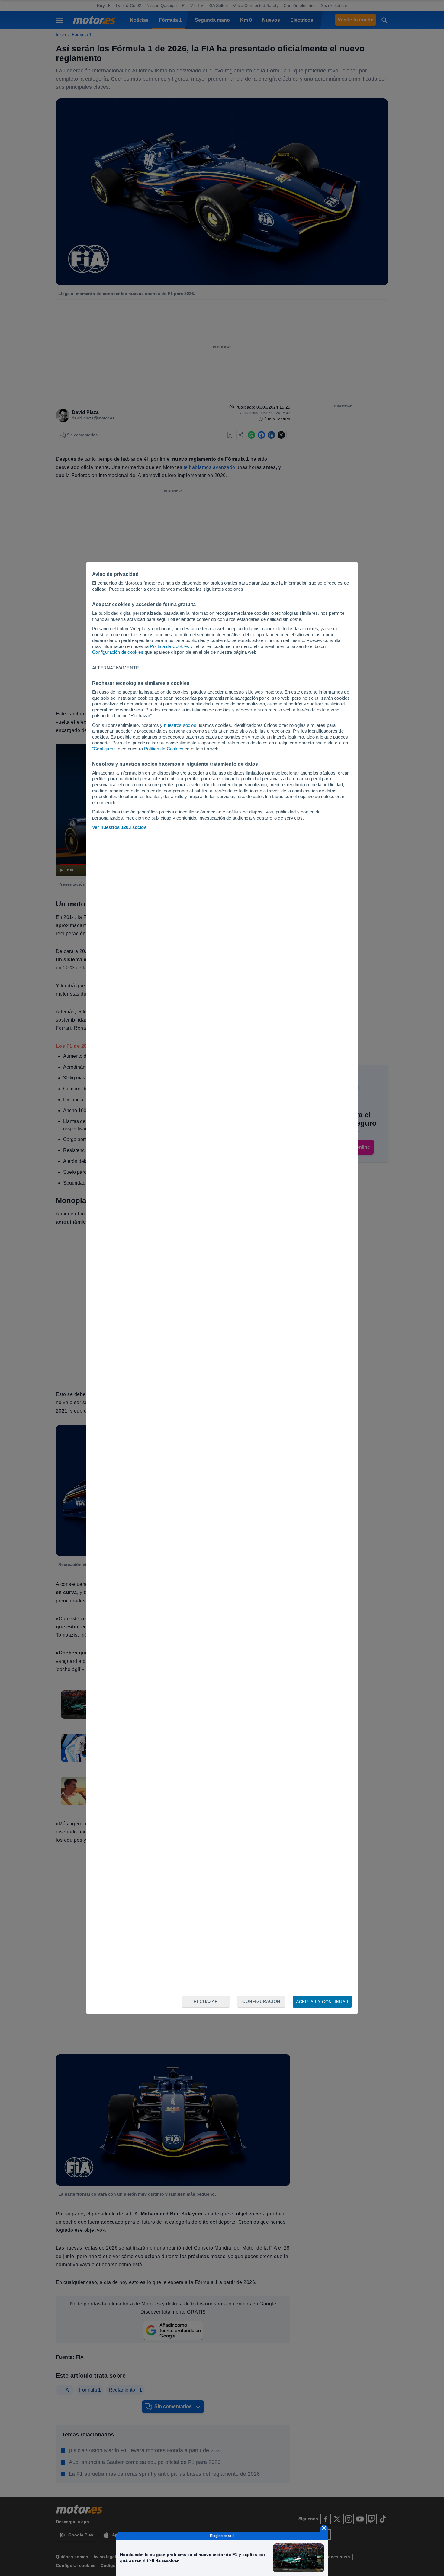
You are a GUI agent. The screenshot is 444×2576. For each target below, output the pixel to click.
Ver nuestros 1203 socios (119, 827)
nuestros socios (180, 725)
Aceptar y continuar (322, 2002)
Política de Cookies (169, 646)
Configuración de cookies (118, 652)
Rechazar (206, 2001)
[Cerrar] (324, 2528)
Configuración (261, 2001)
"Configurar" (104, 749)
